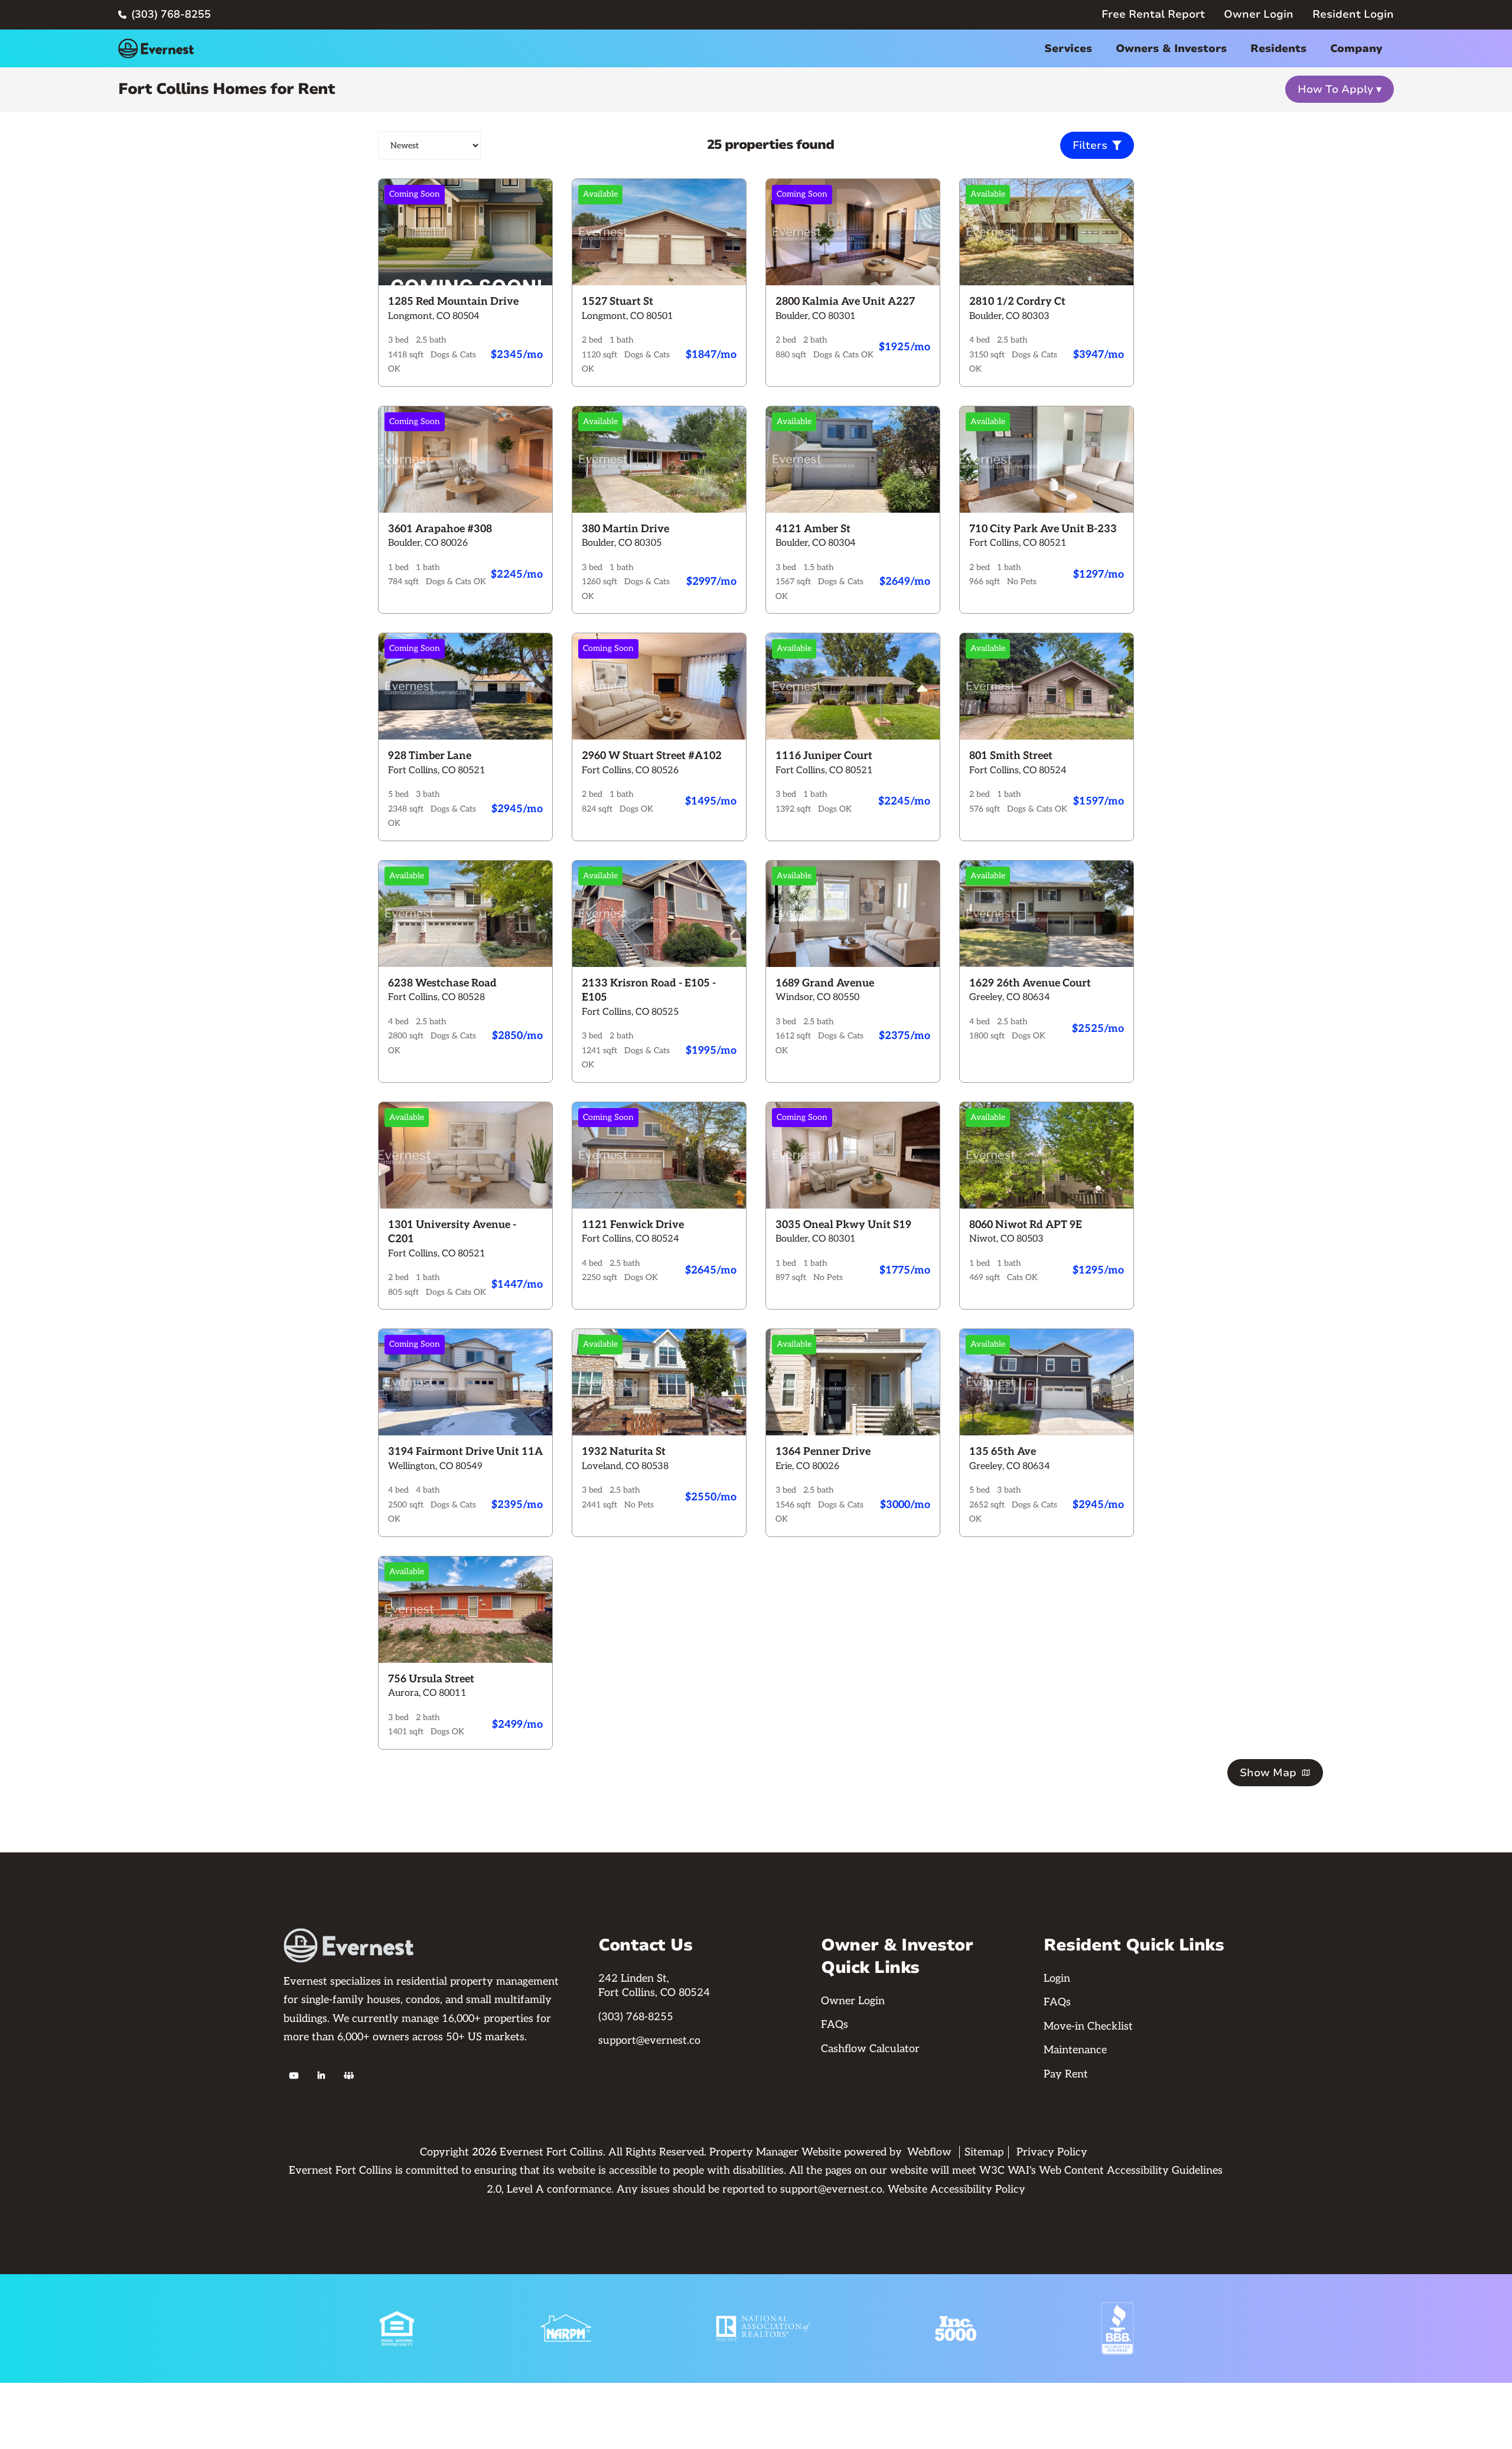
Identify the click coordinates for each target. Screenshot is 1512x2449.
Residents (1278, 48)
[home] (156, 48)
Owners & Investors (1171, 48)
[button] (1068, 49)
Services (1068, 48)
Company (1356, 48)
